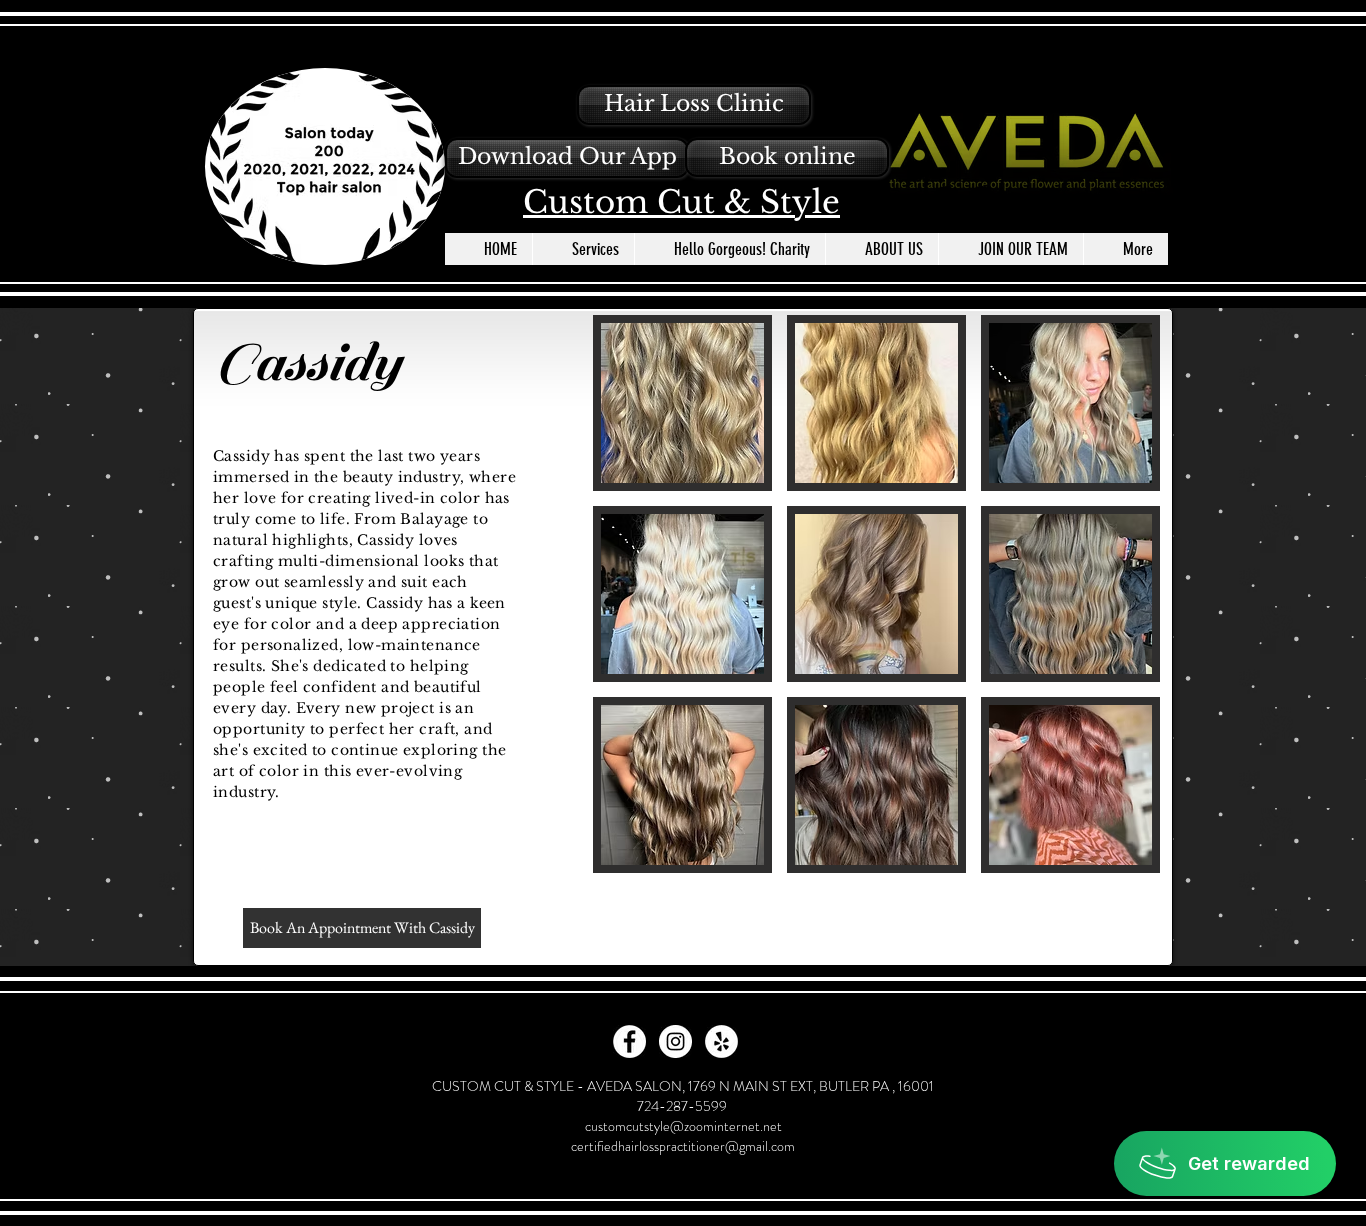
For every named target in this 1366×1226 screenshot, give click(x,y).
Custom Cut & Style (681, 202)
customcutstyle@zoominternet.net (683, 1126)
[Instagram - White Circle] (675, 1041)
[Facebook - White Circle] (629, 1041)
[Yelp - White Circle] (721, 1041)
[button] (567, 158)
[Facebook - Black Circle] (945, 198)
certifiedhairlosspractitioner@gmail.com (683, 1146)
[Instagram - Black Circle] (981, 198)
